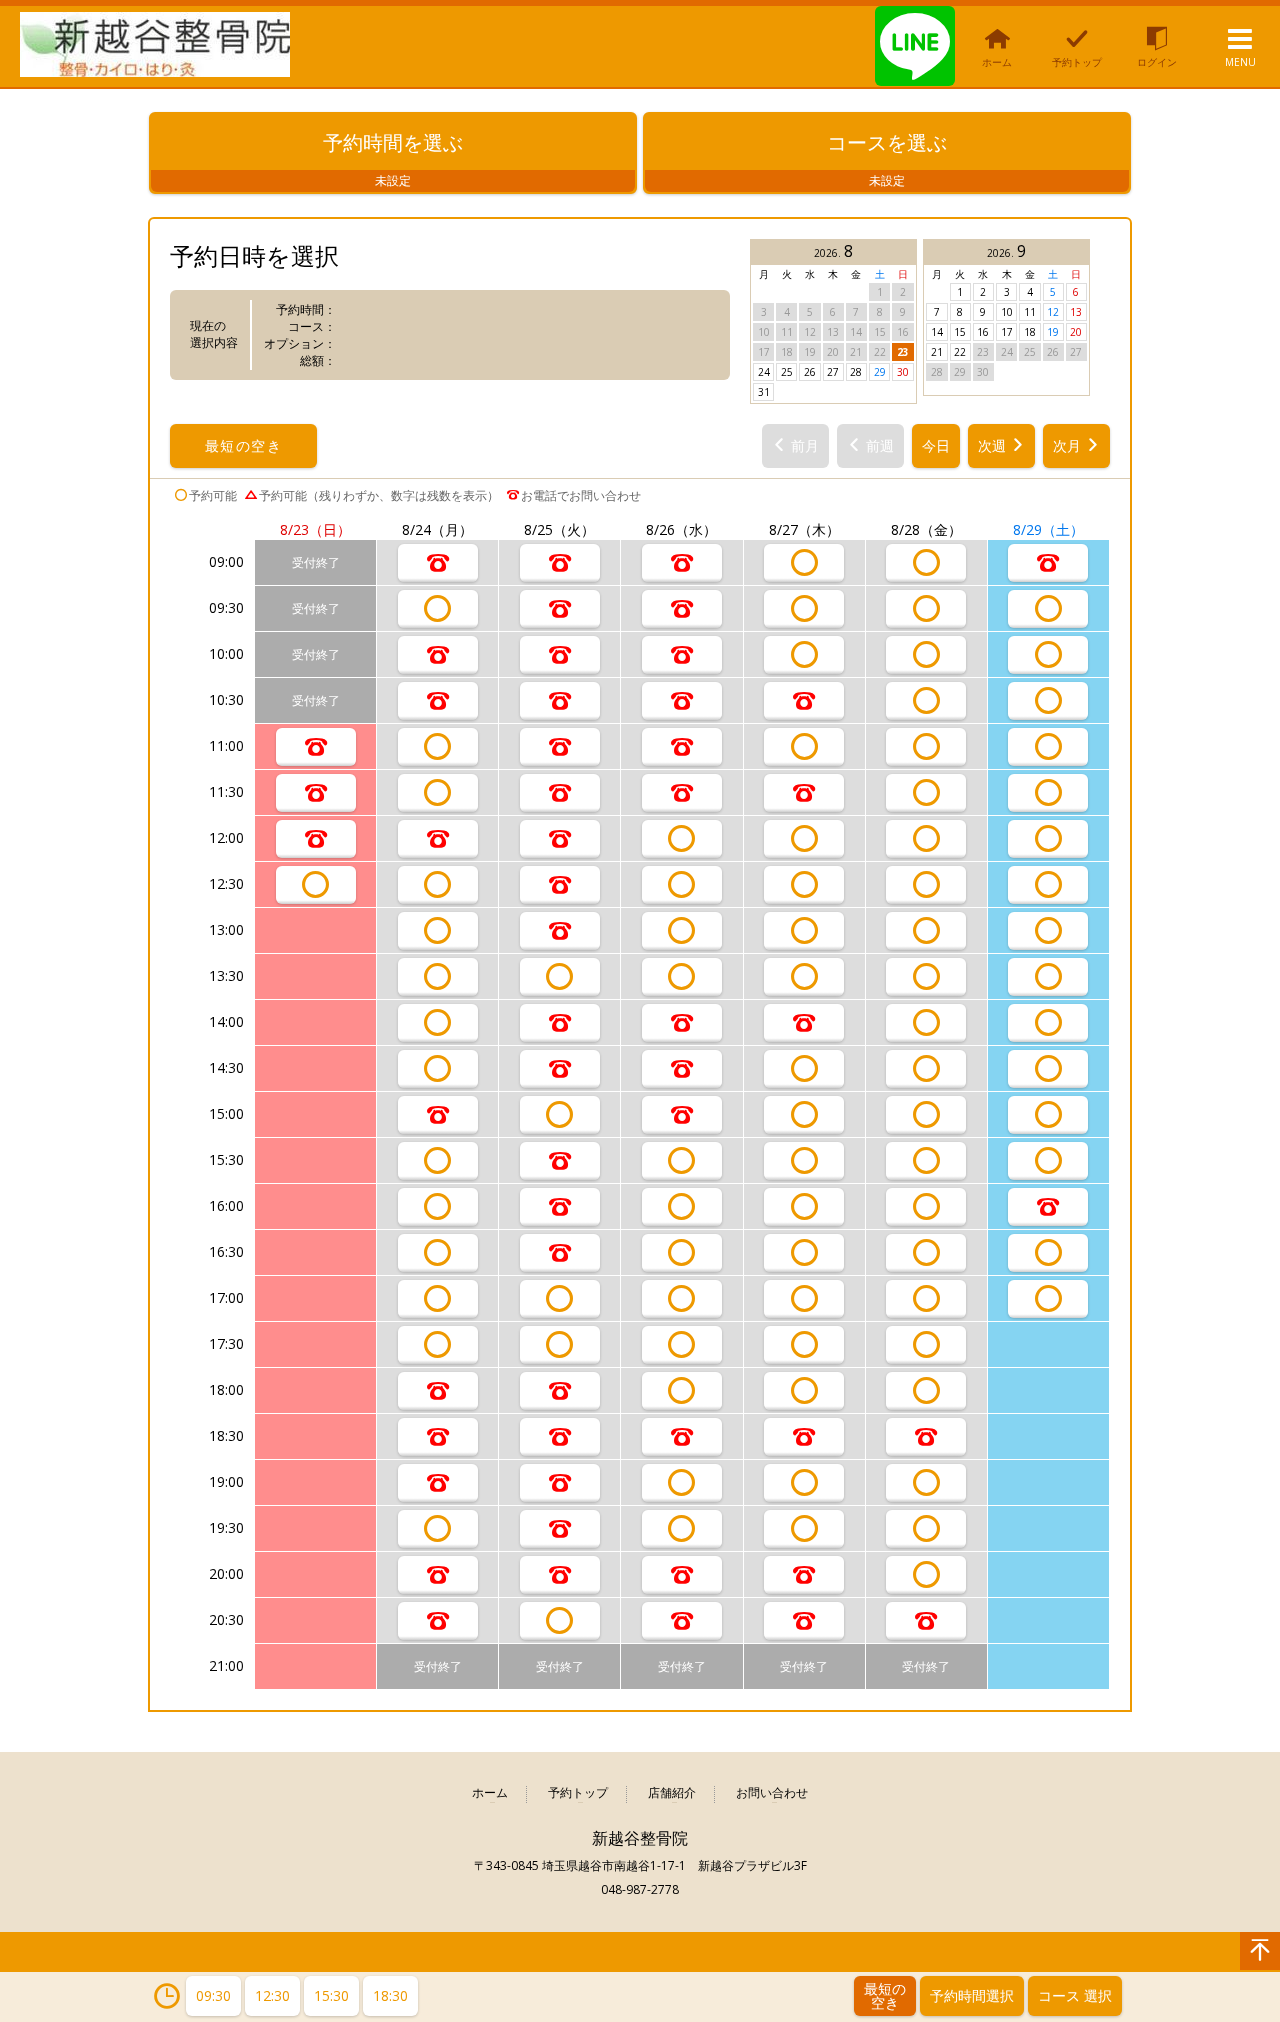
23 (903, 352)
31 (764, 392)
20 (1076, 332)
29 (880, 372)
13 (1076, 312)
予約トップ (578, 1793)
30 (903, 372)
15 (960, 332)
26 (810, 372)
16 (983, 332)
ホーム (490, 1793)
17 (1007, 332)
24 (764, 372)
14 (937, 332)
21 (937, 352)
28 (856, 372)
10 (1007, 312)
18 (1030, 332)
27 (833, 372)
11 (1030, 312)
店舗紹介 (672, 1793)
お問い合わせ (772, 1793)
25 (787, 372)
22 (960, 352)
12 (1053, 312)
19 (1053, 332)
